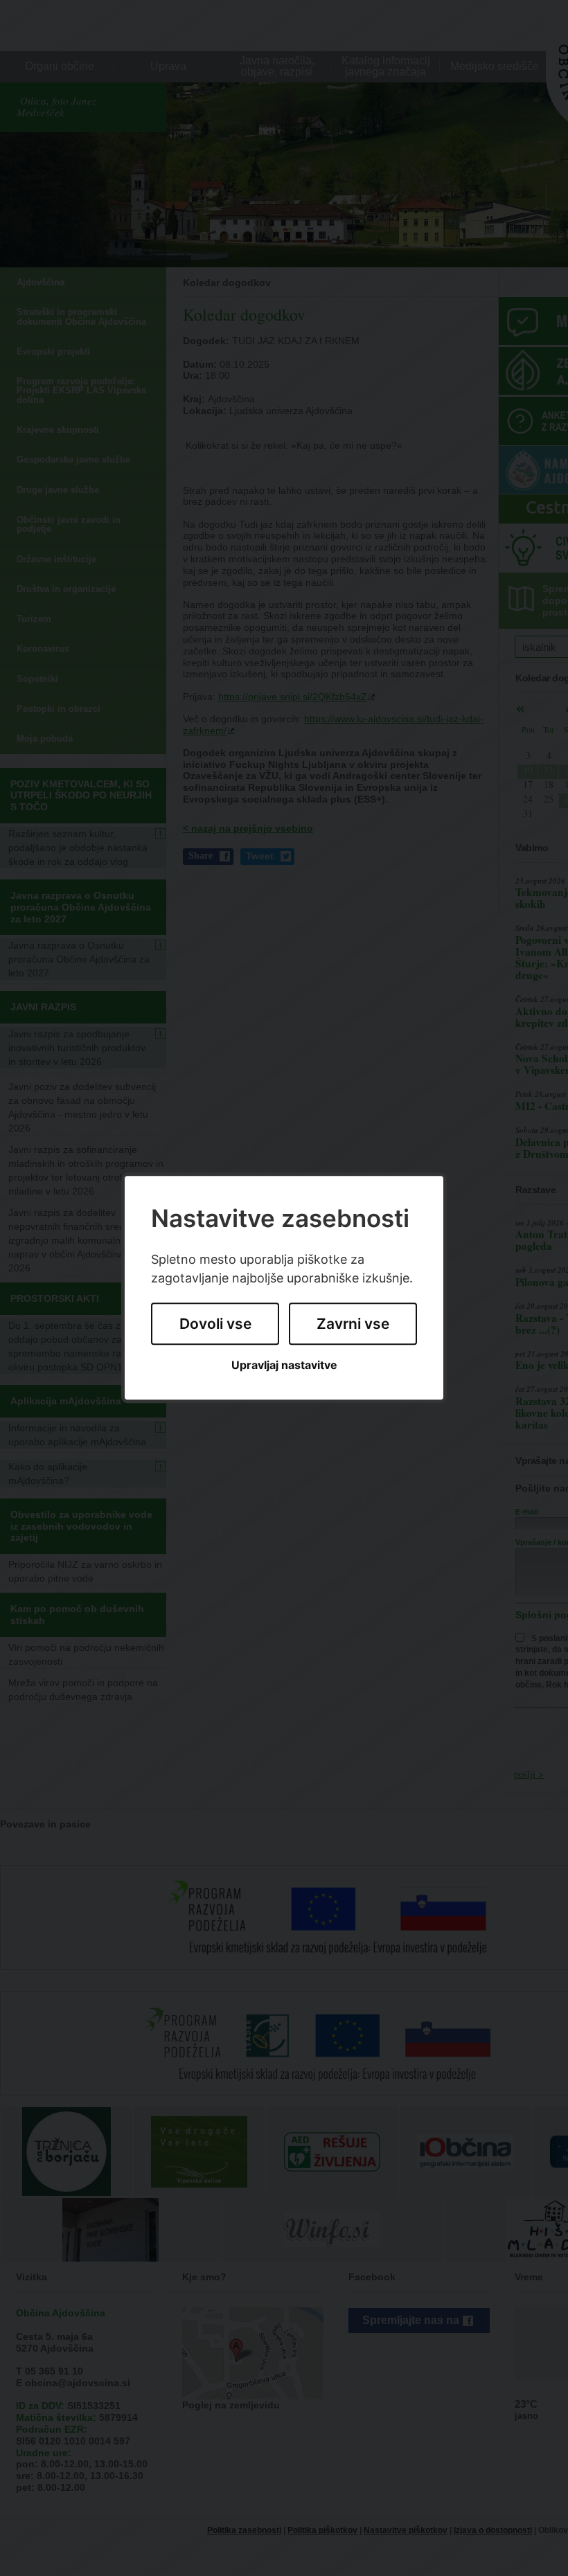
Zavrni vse (353, 1324)
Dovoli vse (215, 1324)
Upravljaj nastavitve (284, 1365)
